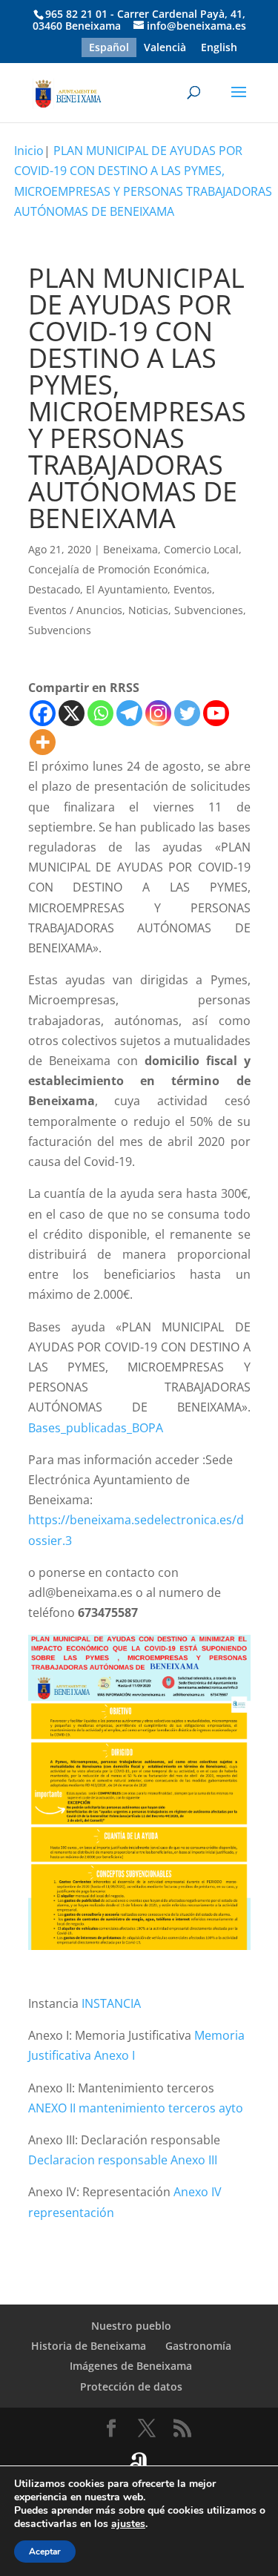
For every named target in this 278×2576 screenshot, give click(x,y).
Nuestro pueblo (131, 2326)
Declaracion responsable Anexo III (123, 2160)
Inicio (29, 151)
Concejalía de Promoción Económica (118, 569)
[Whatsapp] (100, 713)
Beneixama (130, 549)
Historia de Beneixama (89, 2346)
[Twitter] (187, 713)
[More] (43, 742)
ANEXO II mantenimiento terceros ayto (136, 2108)
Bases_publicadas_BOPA (96, 1428)
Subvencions (60, 630)
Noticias (148, 610)
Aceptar (45, 2552)
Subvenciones (209, 610)
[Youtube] (216, 713)
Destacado (54, 589)
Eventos (193, 589)
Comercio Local (201, 549)
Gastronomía (198, 2346)
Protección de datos (131, 2386)
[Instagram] (158, 713)
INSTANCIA (111, 2003)
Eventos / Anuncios (75, 610)
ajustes (128, 2524)
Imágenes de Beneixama (131, 2366)
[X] (72, 713)
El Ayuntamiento (127, 589)
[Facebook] (43, 713)
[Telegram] (129, 713)
